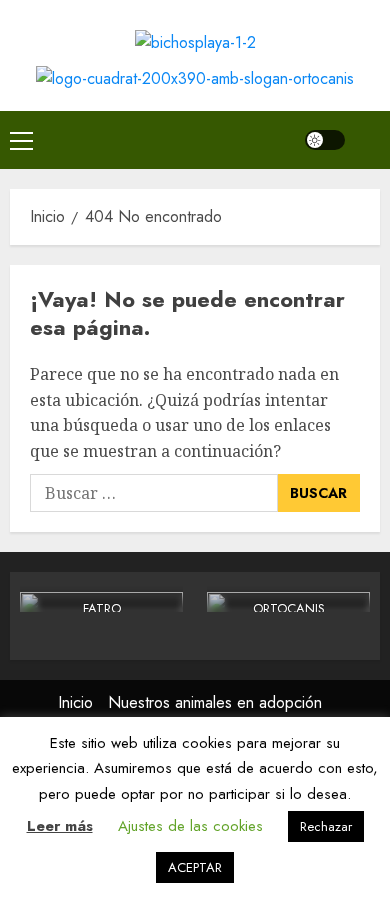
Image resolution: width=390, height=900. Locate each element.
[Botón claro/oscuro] (325, 140)
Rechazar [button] (326, 826)
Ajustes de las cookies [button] (190, 826)
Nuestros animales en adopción (215, 702)
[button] (21, 140)
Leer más (60, 826)
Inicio (75, 702)
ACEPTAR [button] (195, 867)
